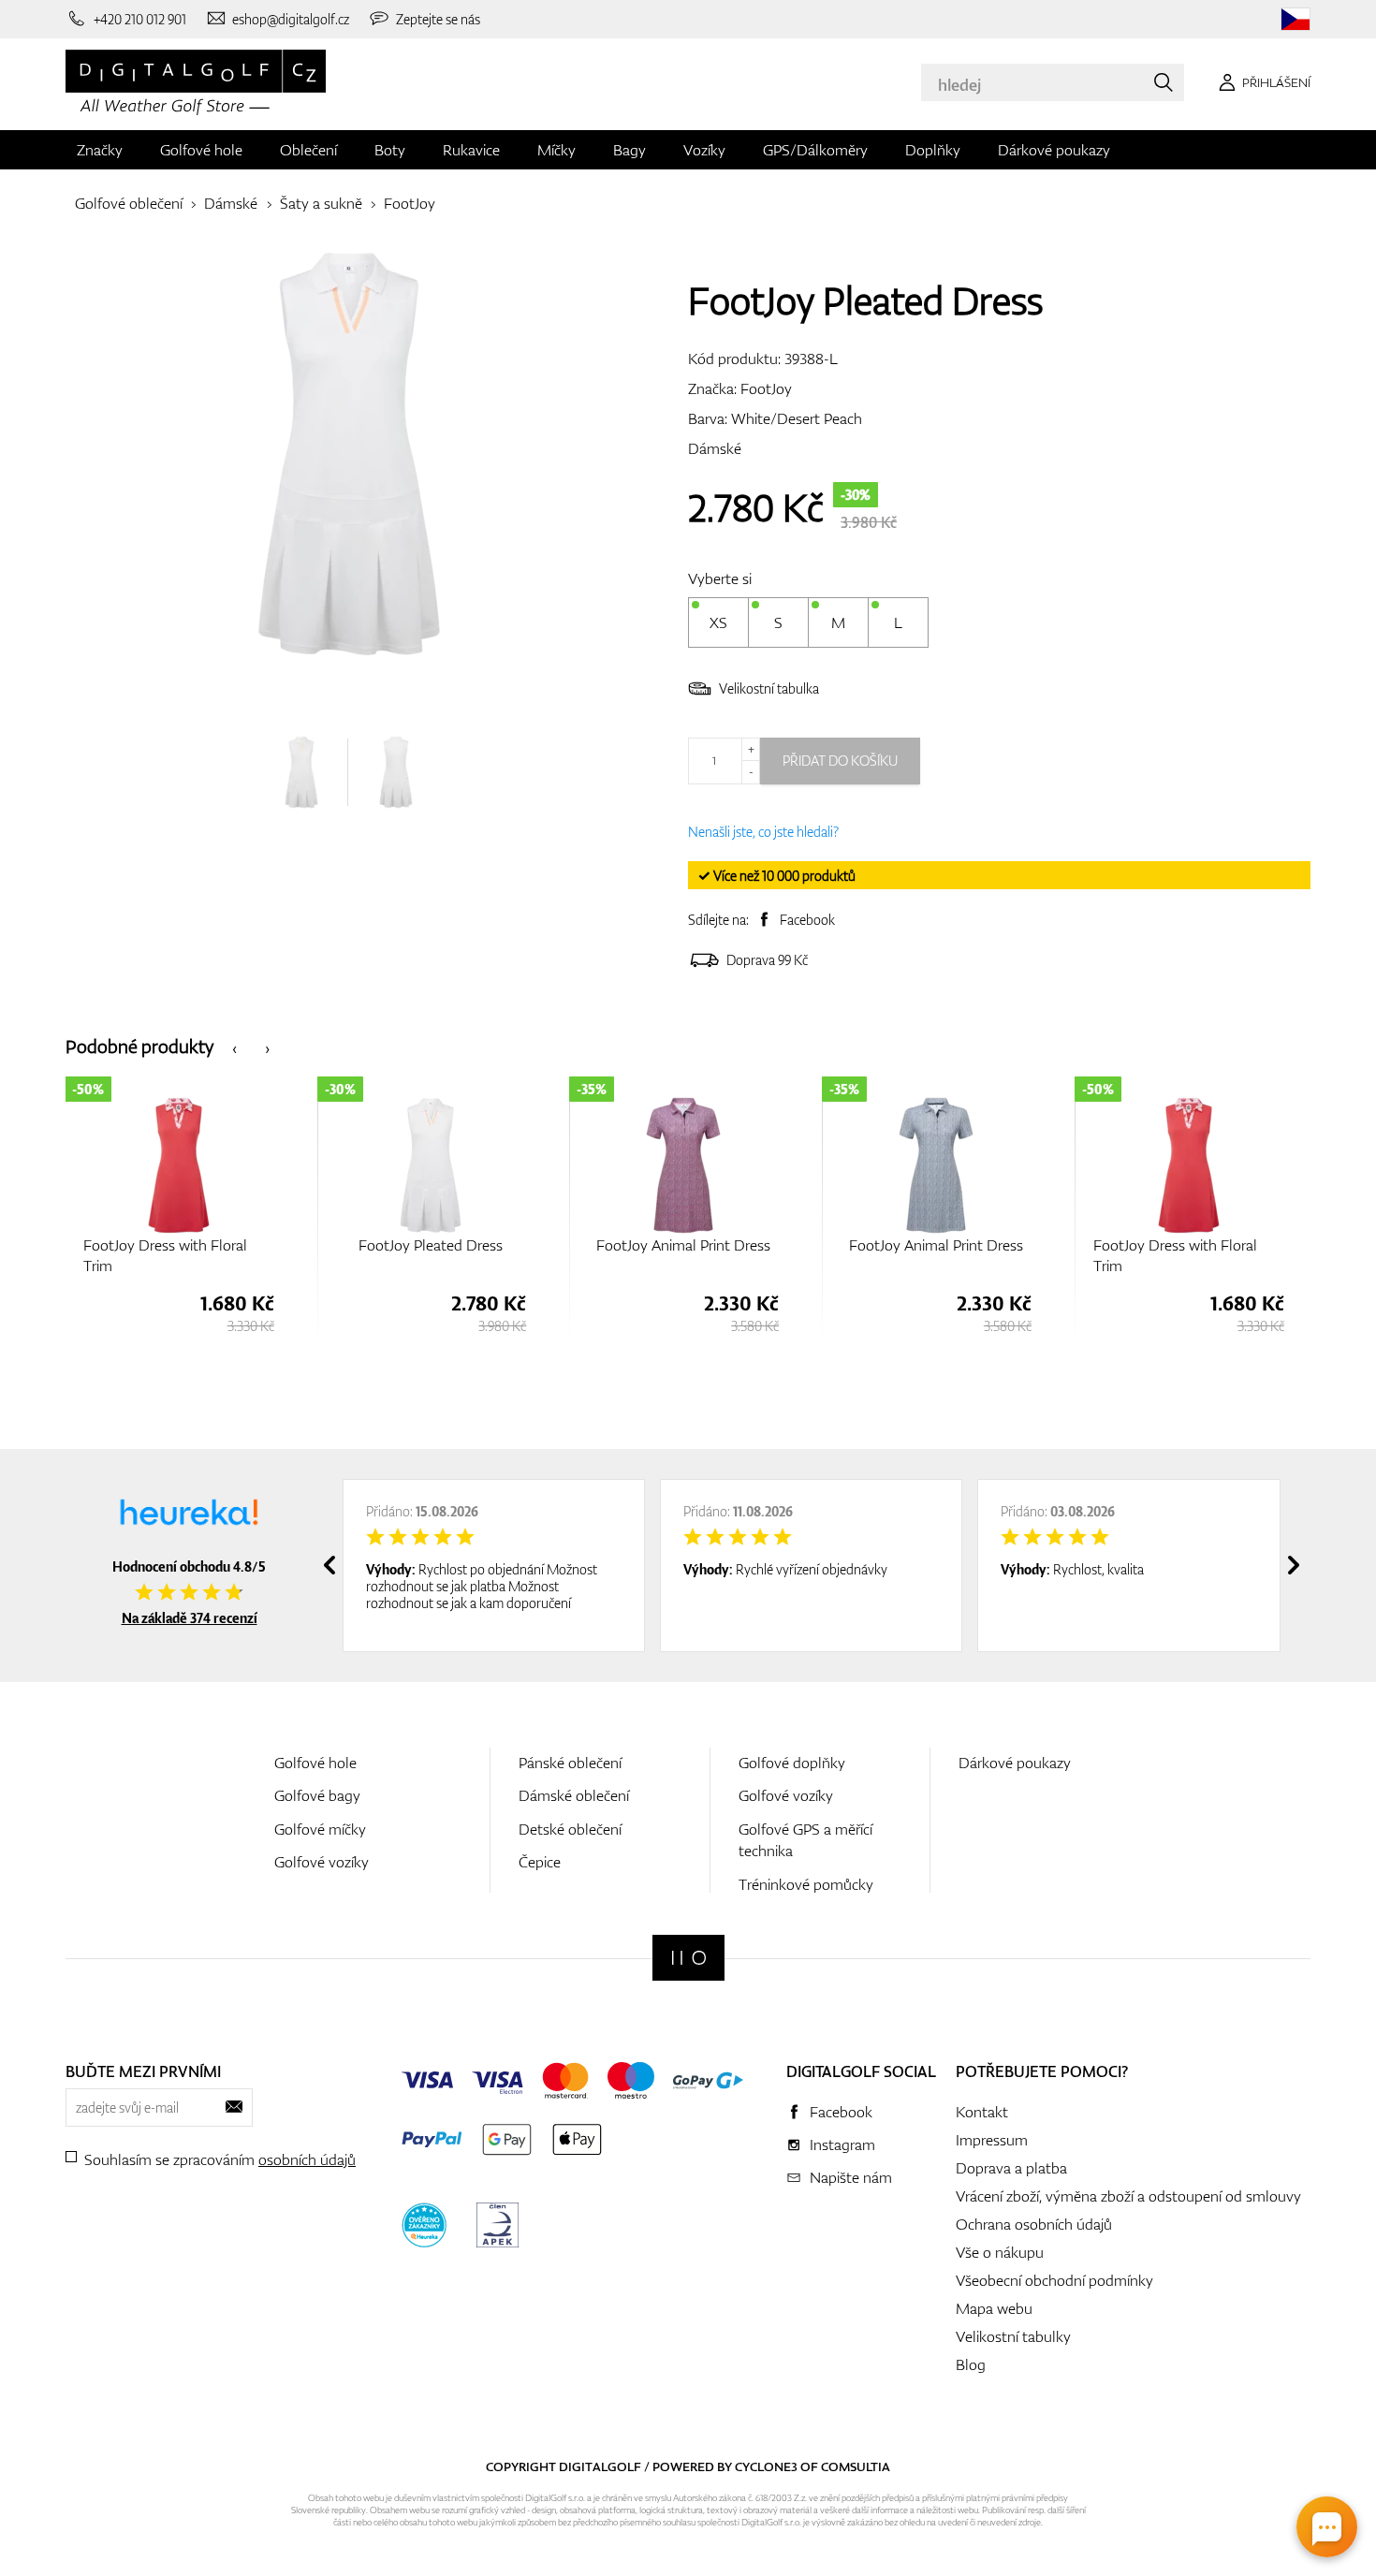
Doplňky (933, 150)
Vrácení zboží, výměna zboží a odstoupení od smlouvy (1128, 2196)
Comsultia (856, 2466)
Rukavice (471, 150)
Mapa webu (994, 2308)
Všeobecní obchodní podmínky (1054, 2280)
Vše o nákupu (1000, 2252)
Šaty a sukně (321, 203)
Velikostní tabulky (1013, 2336)
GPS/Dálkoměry (815, 150)
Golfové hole (201, 150)
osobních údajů (307, 2159)
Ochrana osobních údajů (1034, 2224)
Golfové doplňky (792, 1763)
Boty (390, 150)
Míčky (556, 150)
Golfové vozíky (322, 1862)
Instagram (842, 2144)
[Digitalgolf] (688, 1958)
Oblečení (308, 150)
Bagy (629, 150)
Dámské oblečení (574, 1795)
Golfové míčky (320, 1829)
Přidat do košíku (840, 761)
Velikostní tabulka (769, 688)
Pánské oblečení (570, 1763)
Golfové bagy (317, 1795)
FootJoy (410, 203)
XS (718, 622)
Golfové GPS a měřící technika (805, 1840)
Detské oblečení (570, 1829)
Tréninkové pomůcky (806, 1884)
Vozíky (704, 150)
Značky (100, 150)
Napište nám (851, 2177)
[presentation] (234, 1047)
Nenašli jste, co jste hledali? (763, 832)
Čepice (540, 1862)
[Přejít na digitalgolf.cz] (1295, 19)
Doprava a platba (1011, 2168)
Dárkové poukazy (1054, 150)
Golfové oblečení (129, 203)
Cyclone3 (766, 2466)
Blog (971, 2364)
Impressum (992, 2140)
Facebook (807, 920)
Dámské (231, 203)
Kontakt (982, 2112)
